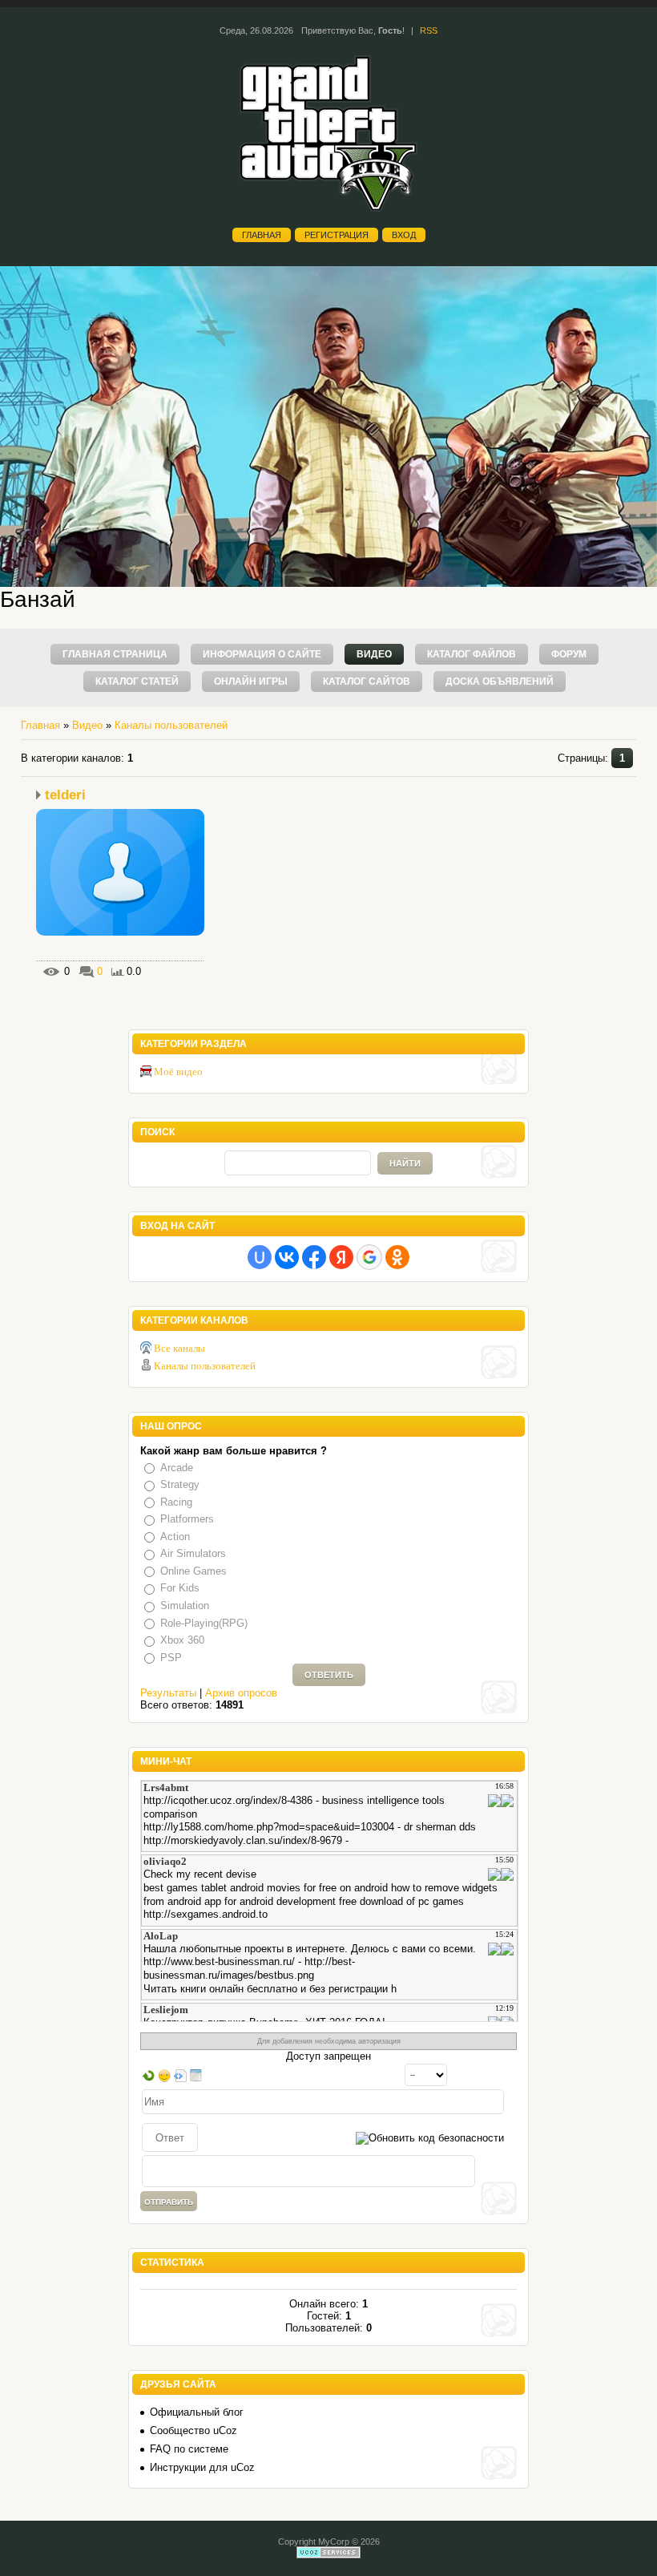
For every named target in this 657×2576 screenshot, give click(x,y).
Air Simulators (193, 1553)
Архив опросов (241, 1693)
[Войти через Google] (369, 1257)
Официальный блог (197, 2412)
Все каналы (179, 1348)
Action (175, 1537)
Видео (87, 725)
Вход (404, 235)
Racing (176, 1502)
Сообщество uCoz (193, 2430)
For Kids (180, 1589)
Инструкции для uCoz (202, 2467)
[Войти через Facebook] (314, 1257)
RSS (429, 30)
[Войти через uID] (260, 1257)
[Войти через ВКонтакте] (287, 1257)
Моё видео (178, 1072)
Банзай (38, 599)
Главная (262, 235)
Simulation (185, 1605)
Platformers (187, 1519)
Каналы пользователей (171, 725)
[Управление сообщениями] (196, 2075)
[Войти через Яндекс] (341, 1257)
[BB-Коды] (180, 2075)
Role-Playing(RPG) (204, 1623)
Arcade (177, 1468)
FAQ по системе (189, 2449)
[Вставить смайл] (164, 2075)
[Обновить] (148, 2075)
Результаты (168, 1693)
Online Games (193, 1571)
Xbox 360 (182, 1640)
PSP (171, 1658)
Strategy (180, 1484)
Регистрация (337, 235)
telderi (65, 795)
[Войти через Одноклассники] (397, 1257)
